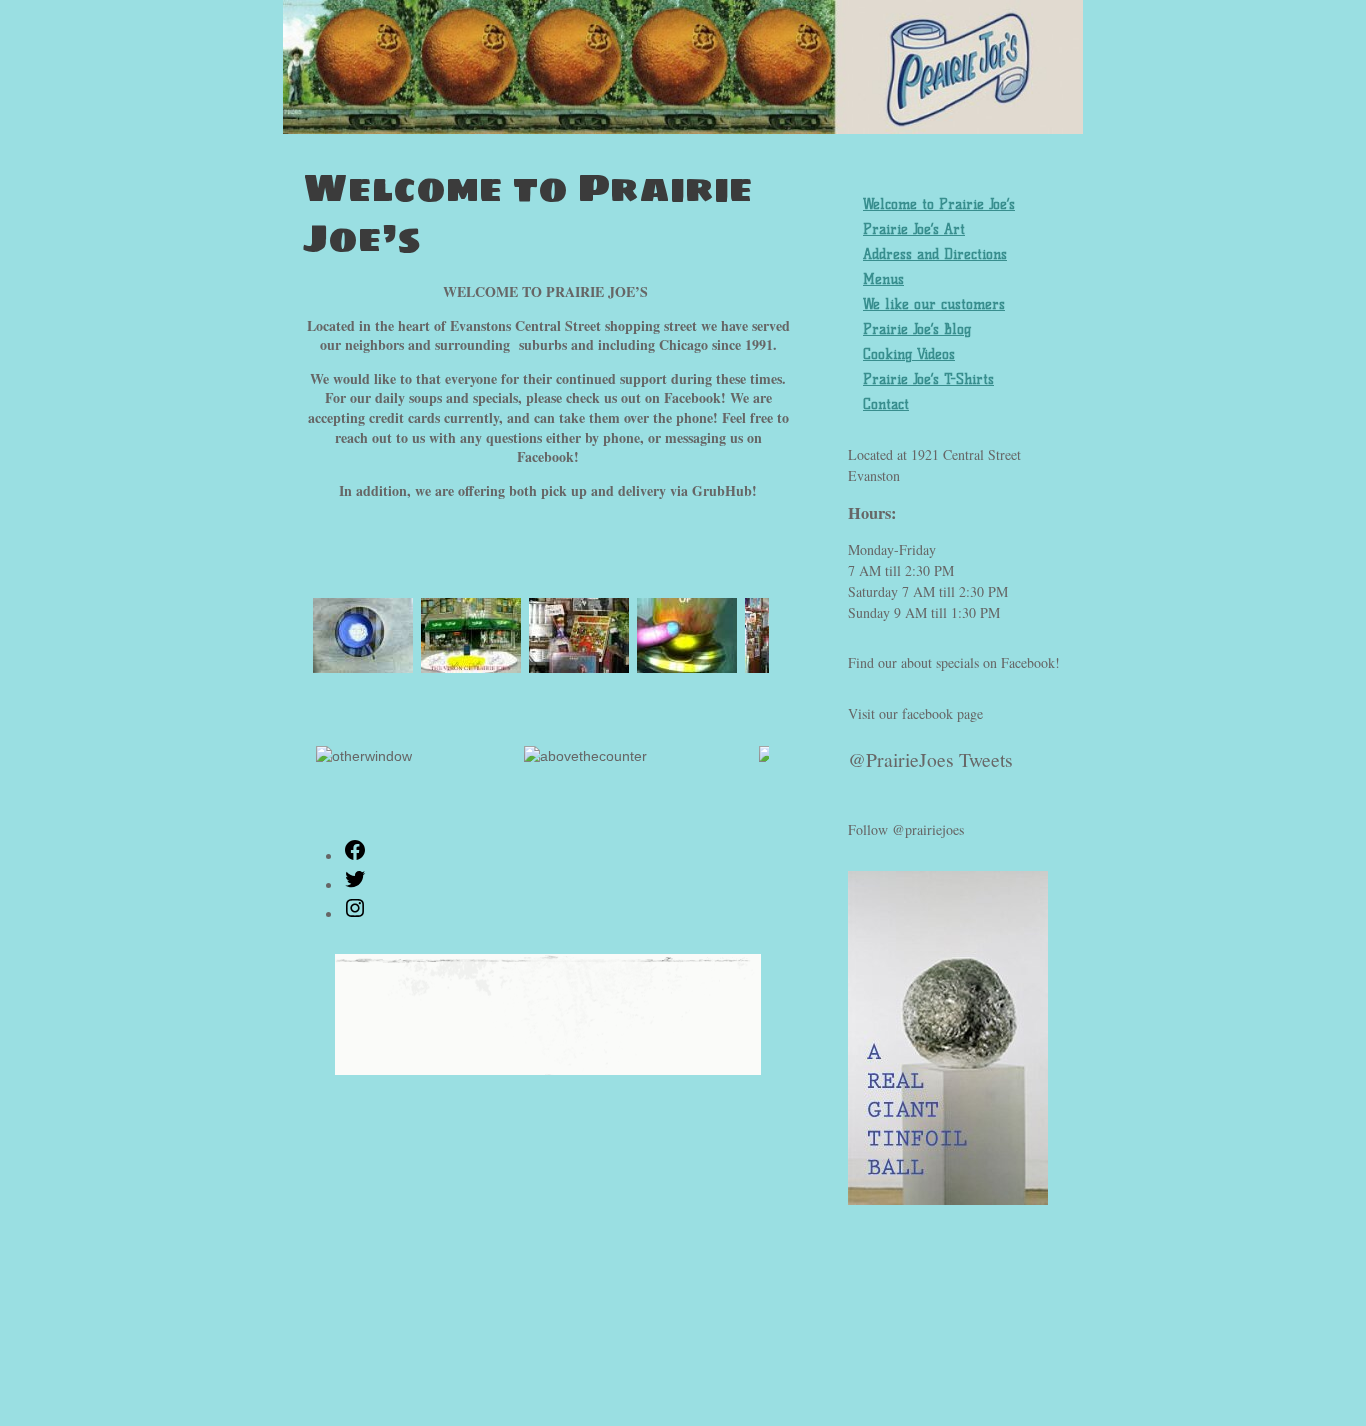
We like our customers (934, 304)
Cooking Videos (909, 354)
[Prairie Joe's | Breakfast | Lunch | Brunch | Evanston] (683, 84)
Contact (886, 404)
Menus (883, 279)
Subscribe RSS (235, 1334)
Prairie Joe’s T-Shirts (928, 379)
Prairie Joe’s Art (914, 229)
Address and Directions (935, 254)
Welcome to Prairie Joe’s (939, 204)
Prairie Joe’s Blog (917, 329)
